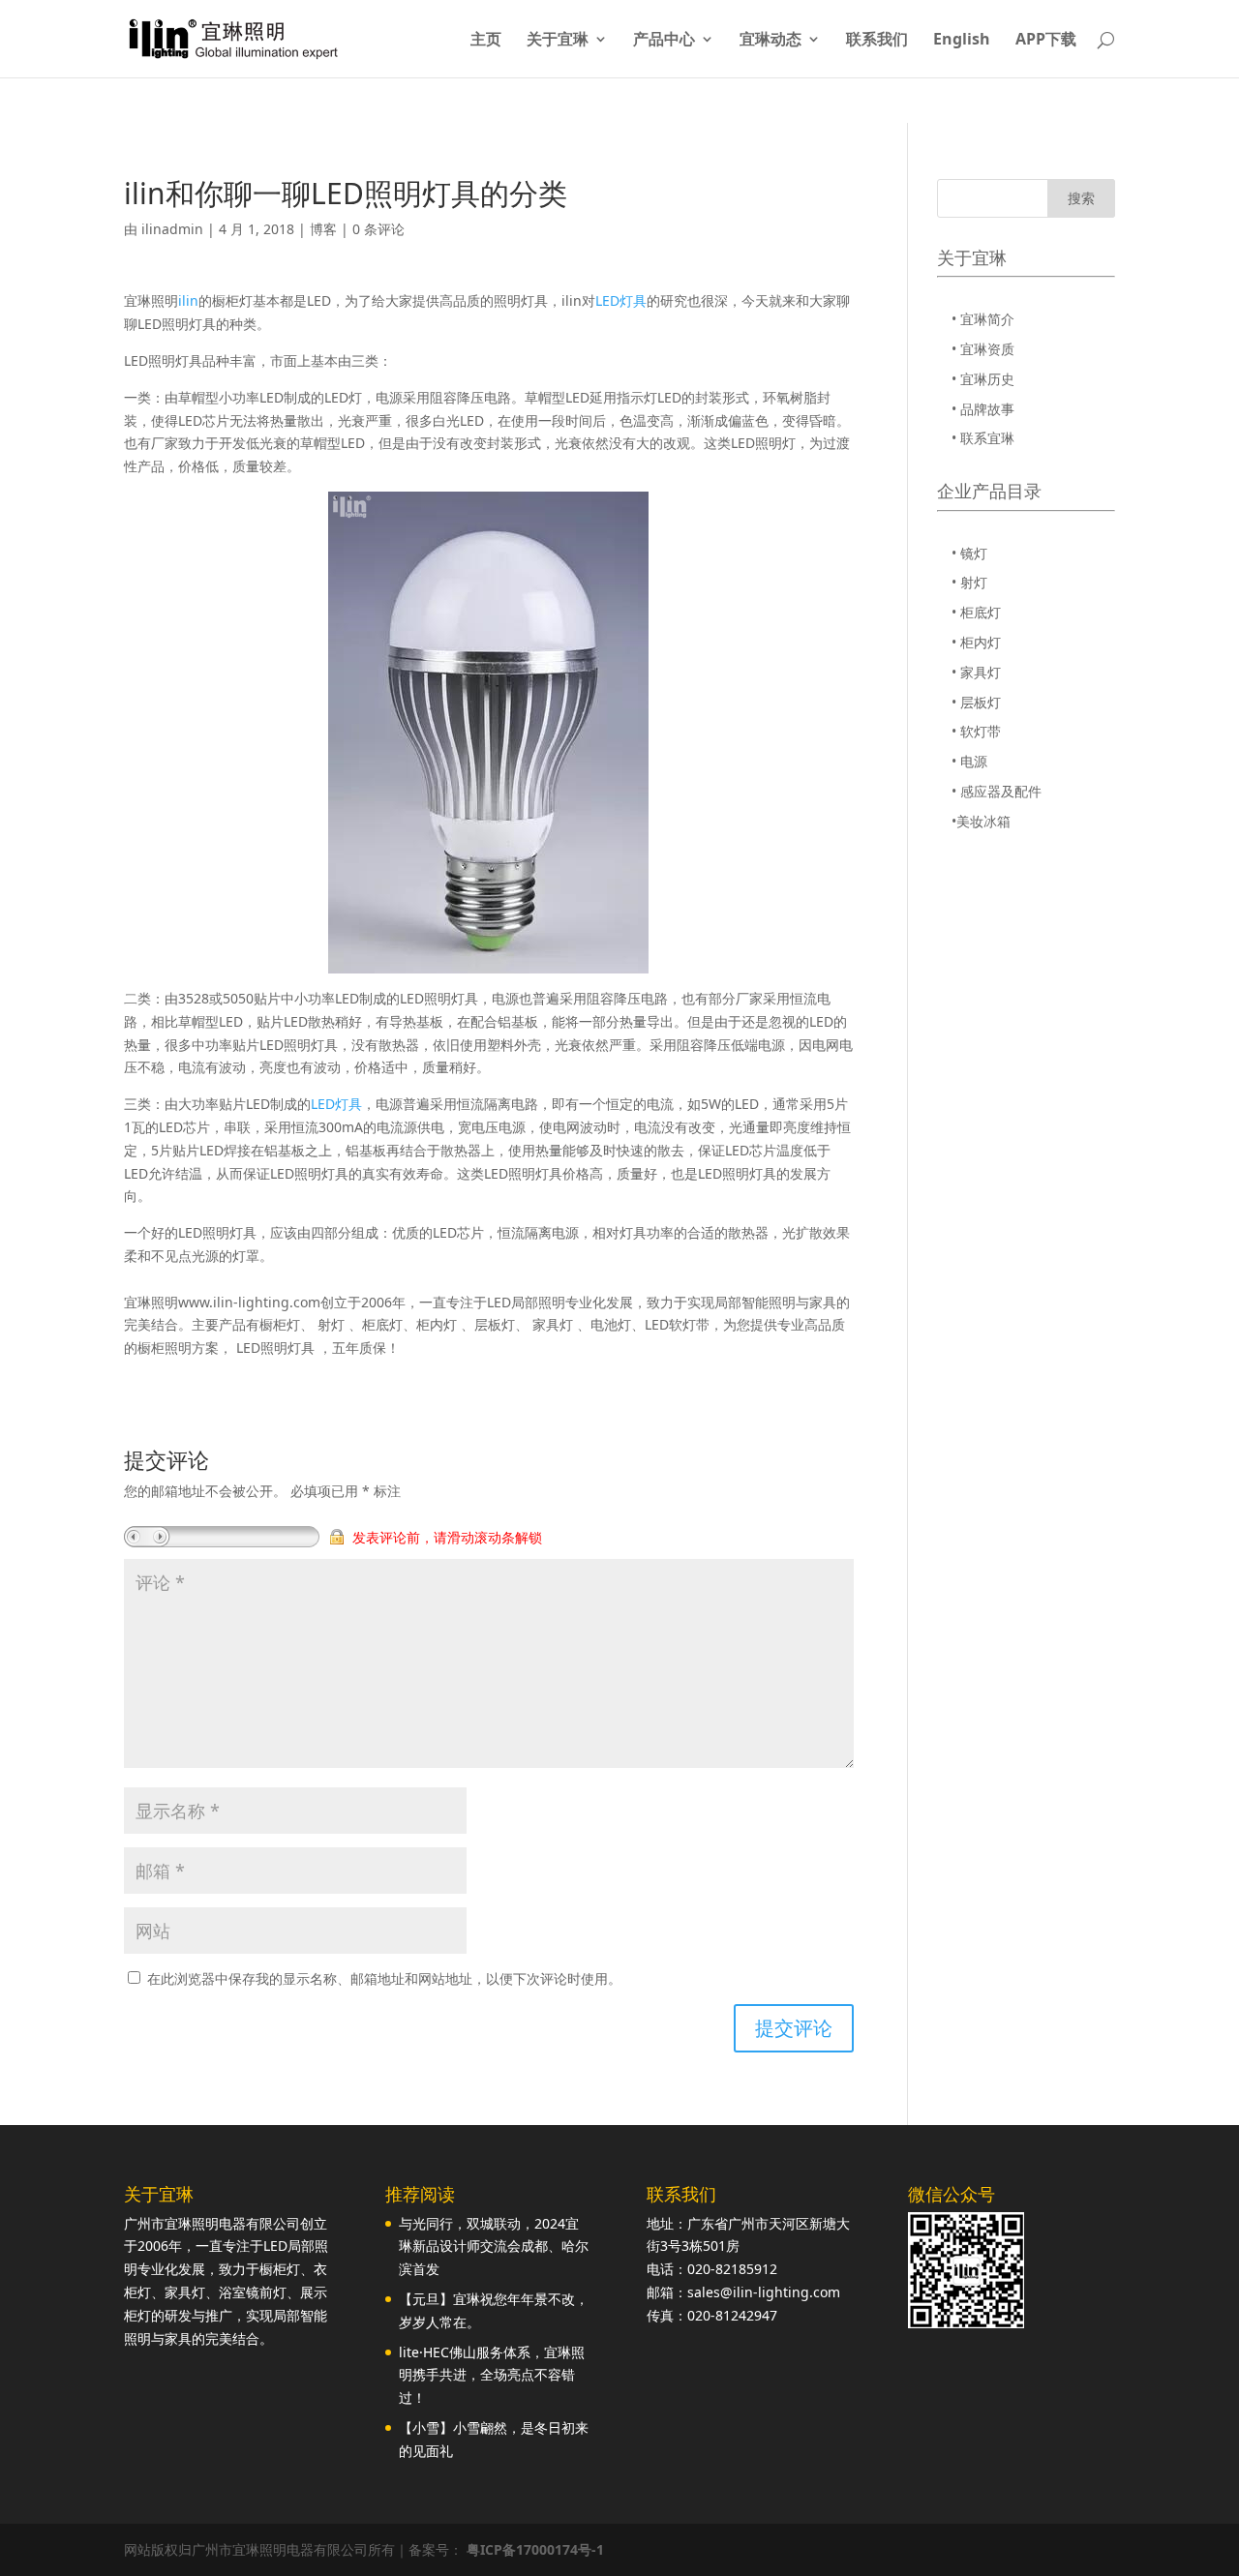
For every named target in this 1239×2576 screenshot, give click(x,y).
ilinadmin (172, 229)
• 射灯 (969, 582)
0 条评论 (378, 229)
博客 (323, 229)
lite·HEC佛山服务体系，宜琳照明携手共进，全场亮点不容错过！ (492, 2375)
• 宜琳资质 (983, 349)
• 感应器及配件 (997, 791)
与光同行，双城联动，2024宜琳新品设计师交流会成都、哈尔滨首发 (494, 2247)
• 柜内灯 (976, 642)
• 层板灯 (976, 702)
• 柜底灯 (976, 612)
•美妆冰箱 (981, 821)
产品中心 (664, 41)
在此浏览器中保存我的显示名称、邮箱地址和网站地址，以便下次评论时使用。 (384, 1978)
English (962, 41)
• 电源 (969, 761)
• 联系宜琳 (983, 438)
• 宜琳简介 (983, 319)
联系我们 (877, 41)
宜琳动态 (771, 41)
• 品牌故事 (983, 409)
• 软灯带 (976, 731)
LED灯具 (621, 300)
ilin (188, 300)
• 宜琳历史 (983, 379)
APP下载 (1046, 41)
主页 (486, 41)
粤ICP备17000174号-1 (535, 2549)
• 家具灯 (976, 672)
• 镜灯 (969, 553)
